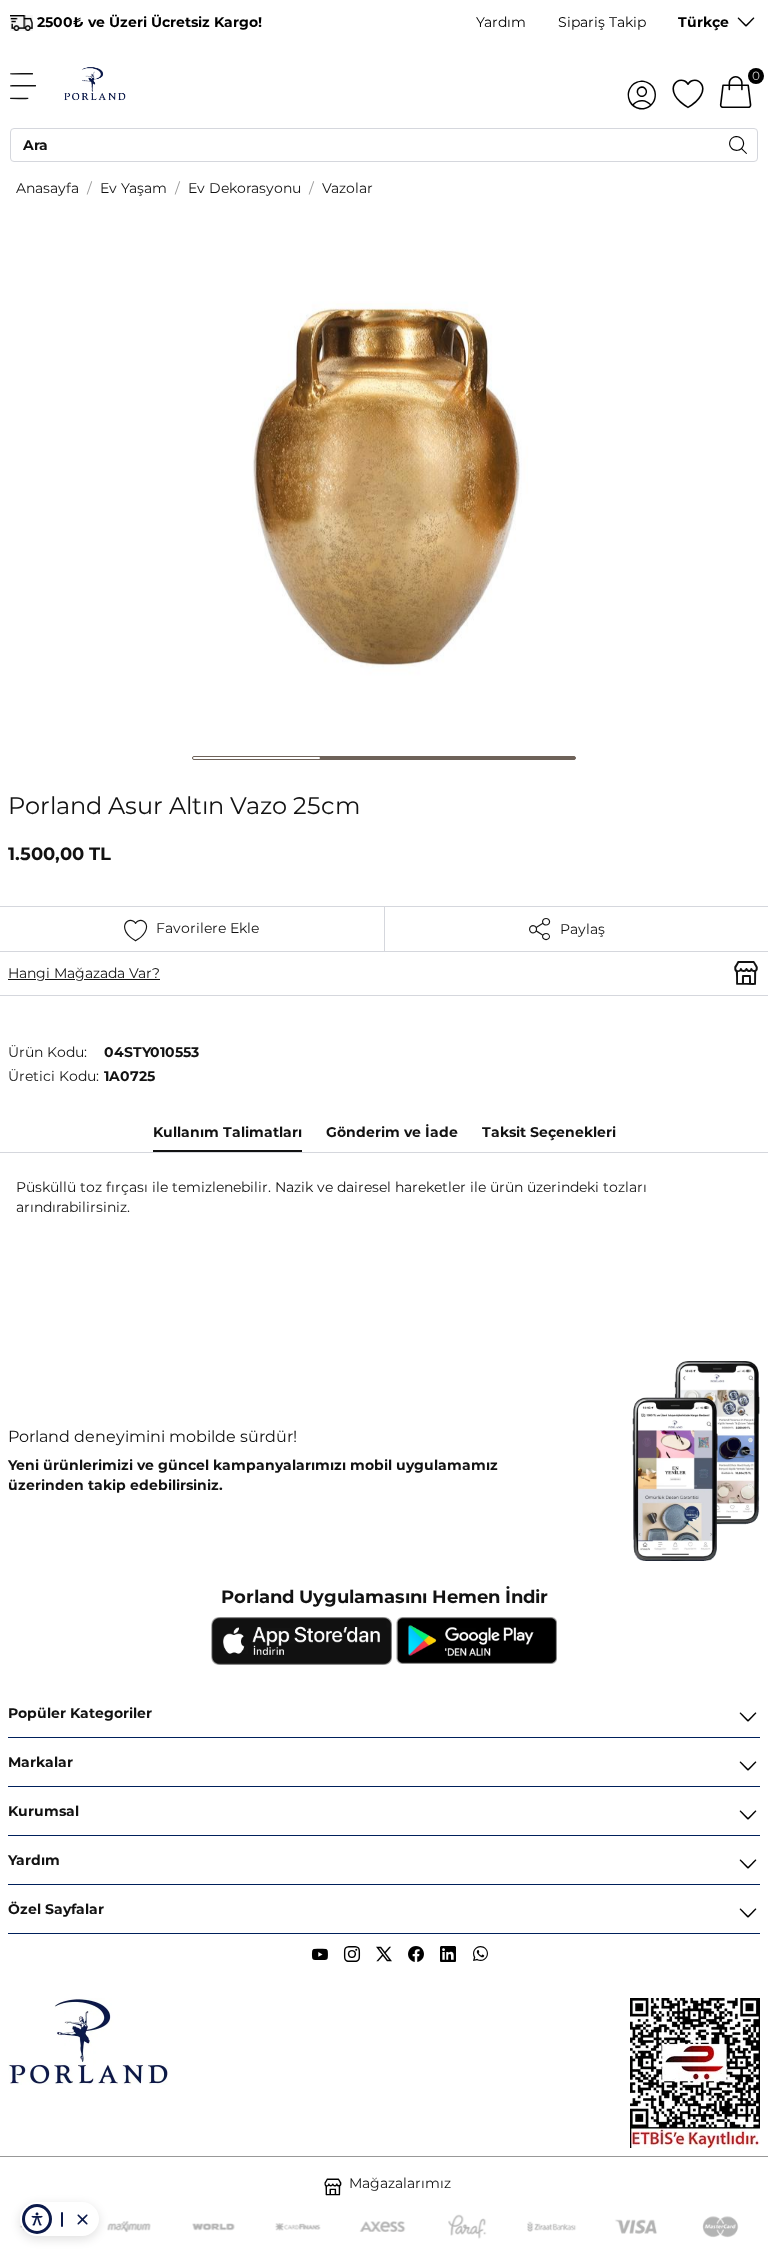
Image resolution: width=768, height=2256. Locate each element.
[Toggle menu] (34, 86)
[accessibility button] (37, 2219)
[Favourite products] (688, 86)
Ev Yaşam (133, 188)
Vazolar (347, 188)
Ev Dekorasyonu (244, 188)
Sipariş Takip (602, 22)
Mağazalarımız (400, 2183)
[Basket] (736, 86)
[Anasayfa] (94, 86)
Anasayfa (47, 188)
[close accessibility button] (82, 2219)
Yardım (501, 22)
